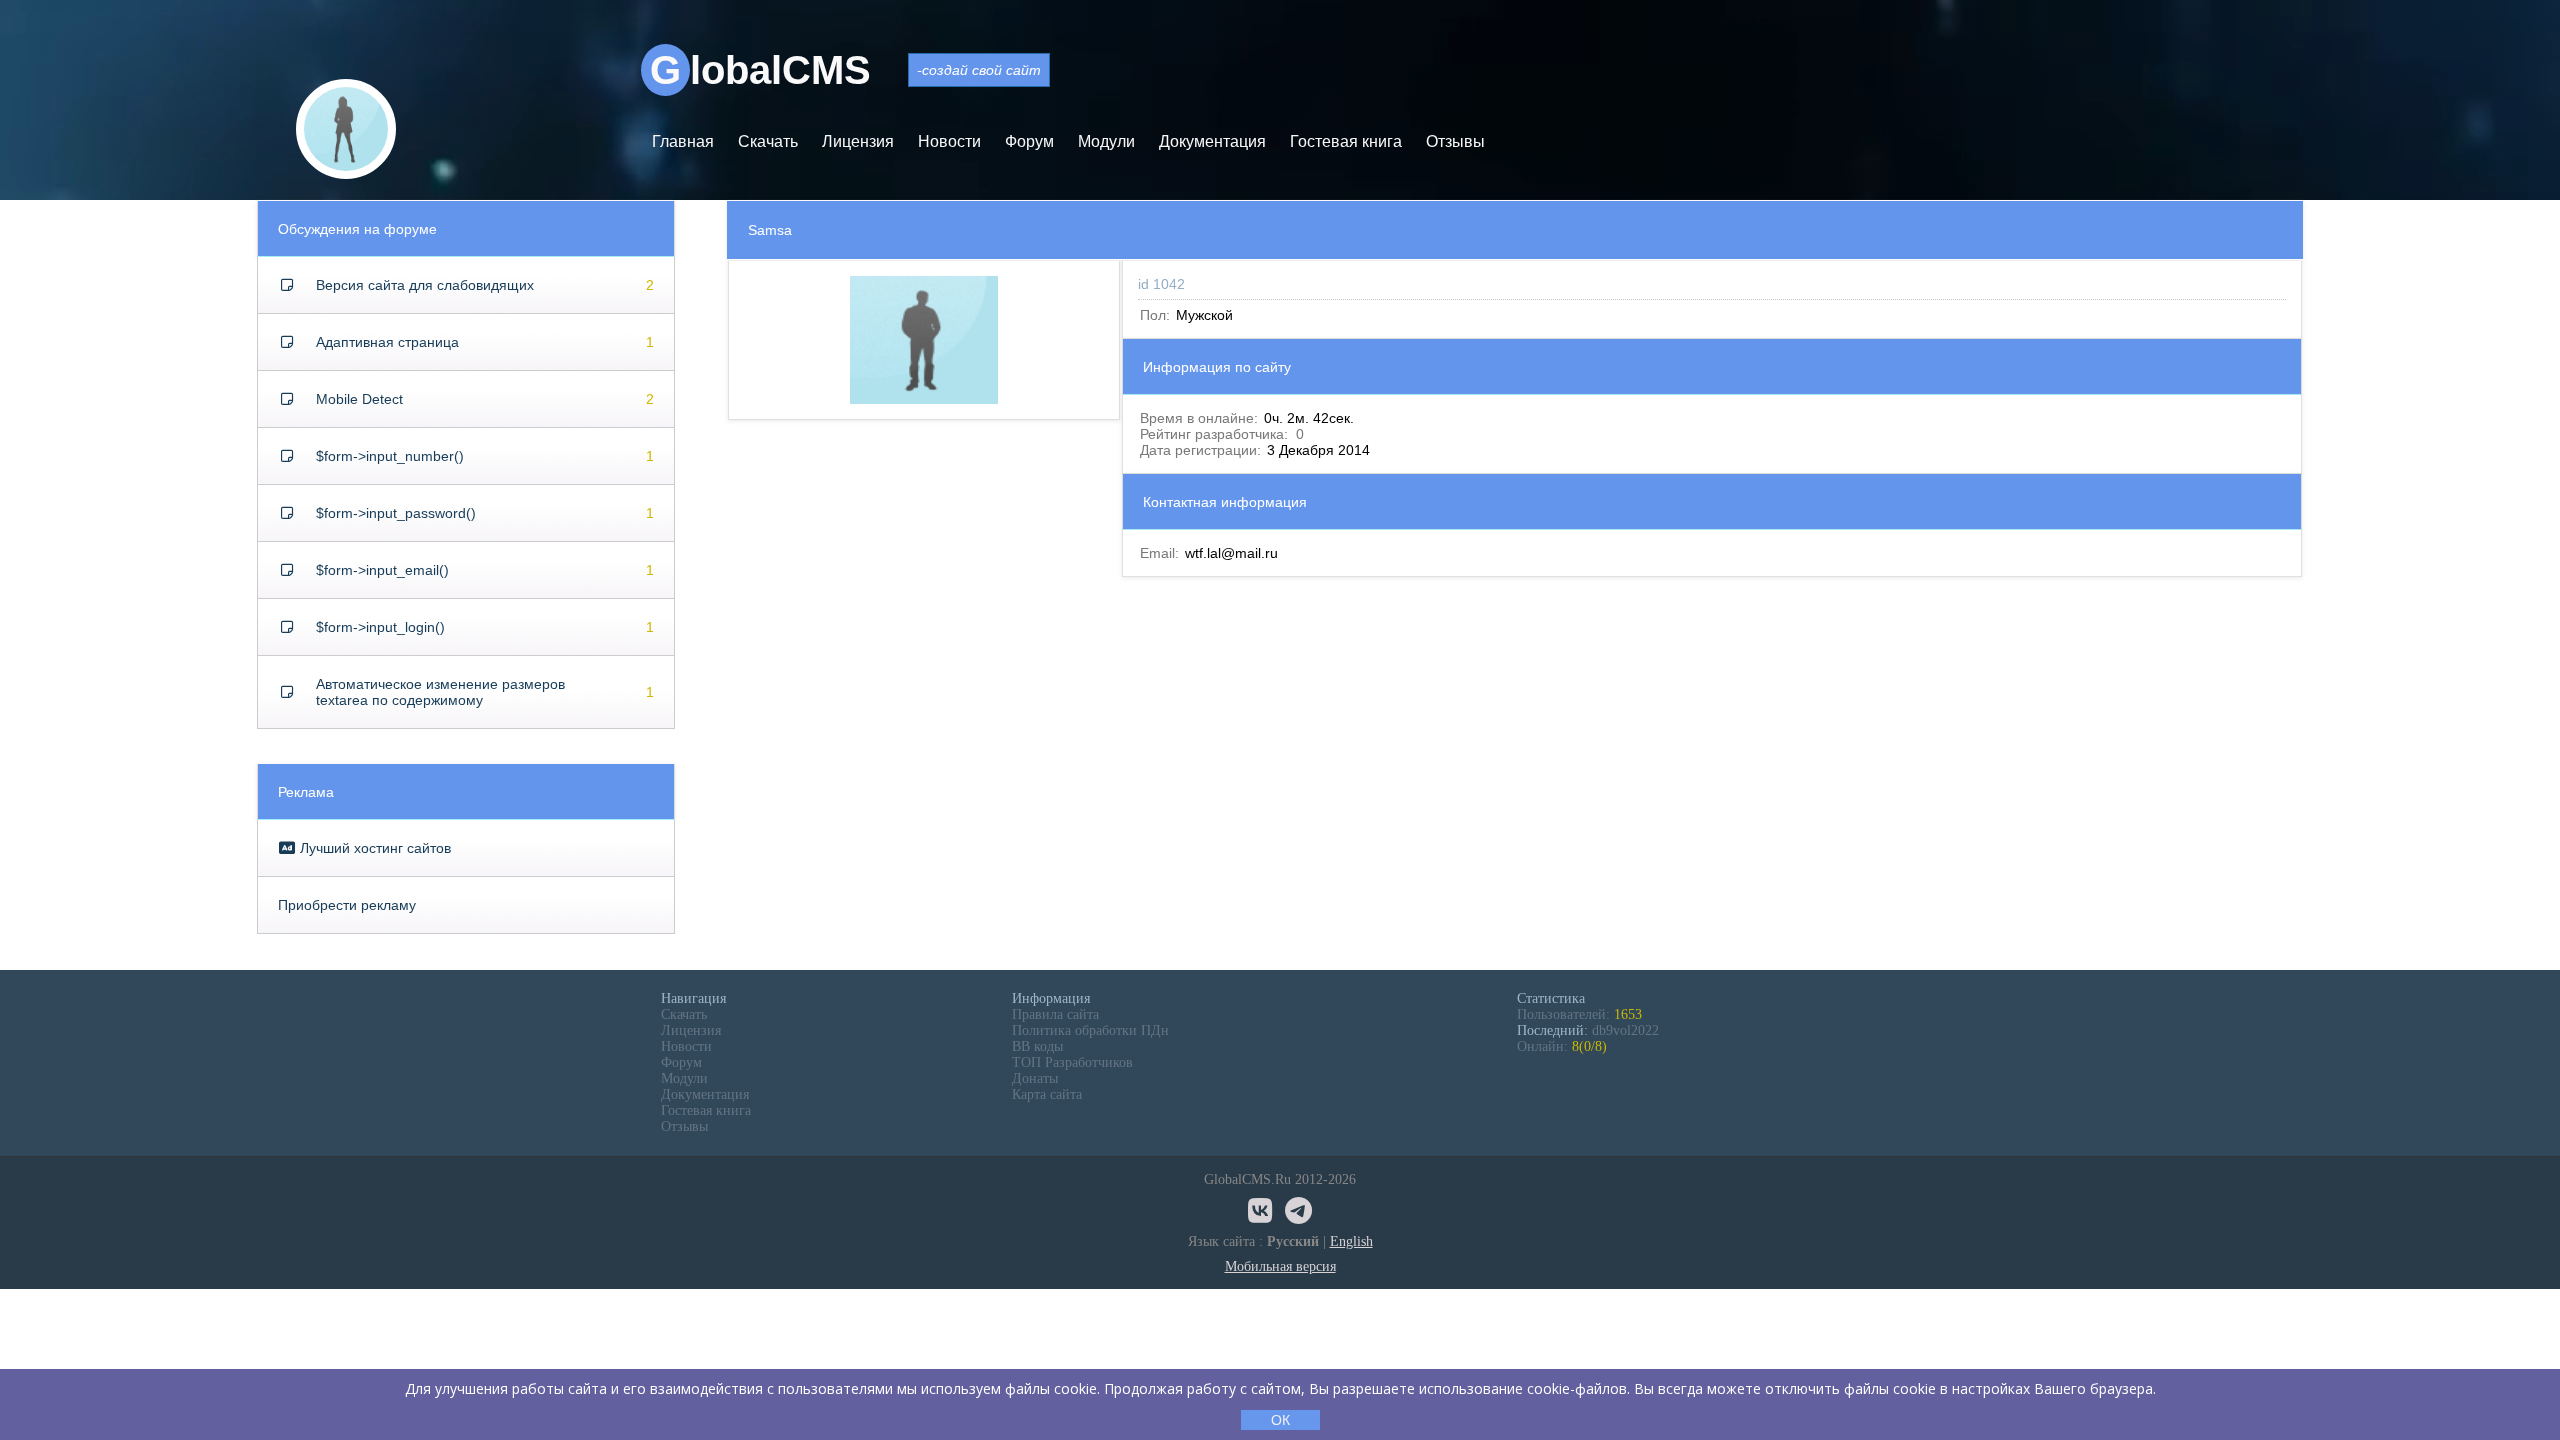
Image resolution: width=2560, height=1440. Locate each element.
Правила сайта (1055, 1014)
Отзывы (1455, 141)
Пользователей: (1579, 1014)
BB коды (1037, 1046)
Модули (1106, 141)
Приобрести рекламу (347, 905)
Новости (949, 141)
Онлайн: (1562, 1046)
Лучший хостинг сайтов (373, 848)
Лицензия (858, 141)
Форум (1029, 141)
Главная (683, 141)
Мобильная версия (1280, 1266)
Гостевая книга (1346, 141)
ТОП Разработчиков (1072, 1062)
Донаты (1035, 1078)
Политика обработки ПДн (1090, 1030)
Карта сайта (1047, 1094)
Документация (1212, 141)
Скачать (768, 141)
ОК (1280, 1420)
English (1351, 1241)
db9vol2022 (1625, 1030)
